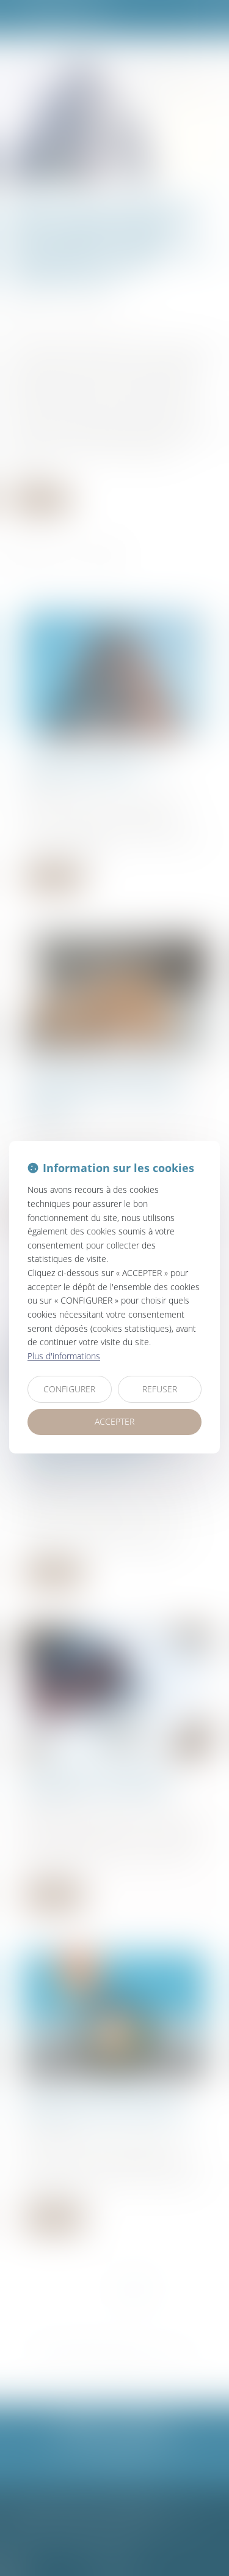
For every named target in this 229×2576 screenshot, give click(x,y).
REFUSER (160, 1389)
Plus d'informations (64, 1356)
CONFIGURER (69, 1389)
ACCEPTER (114, 1421)
